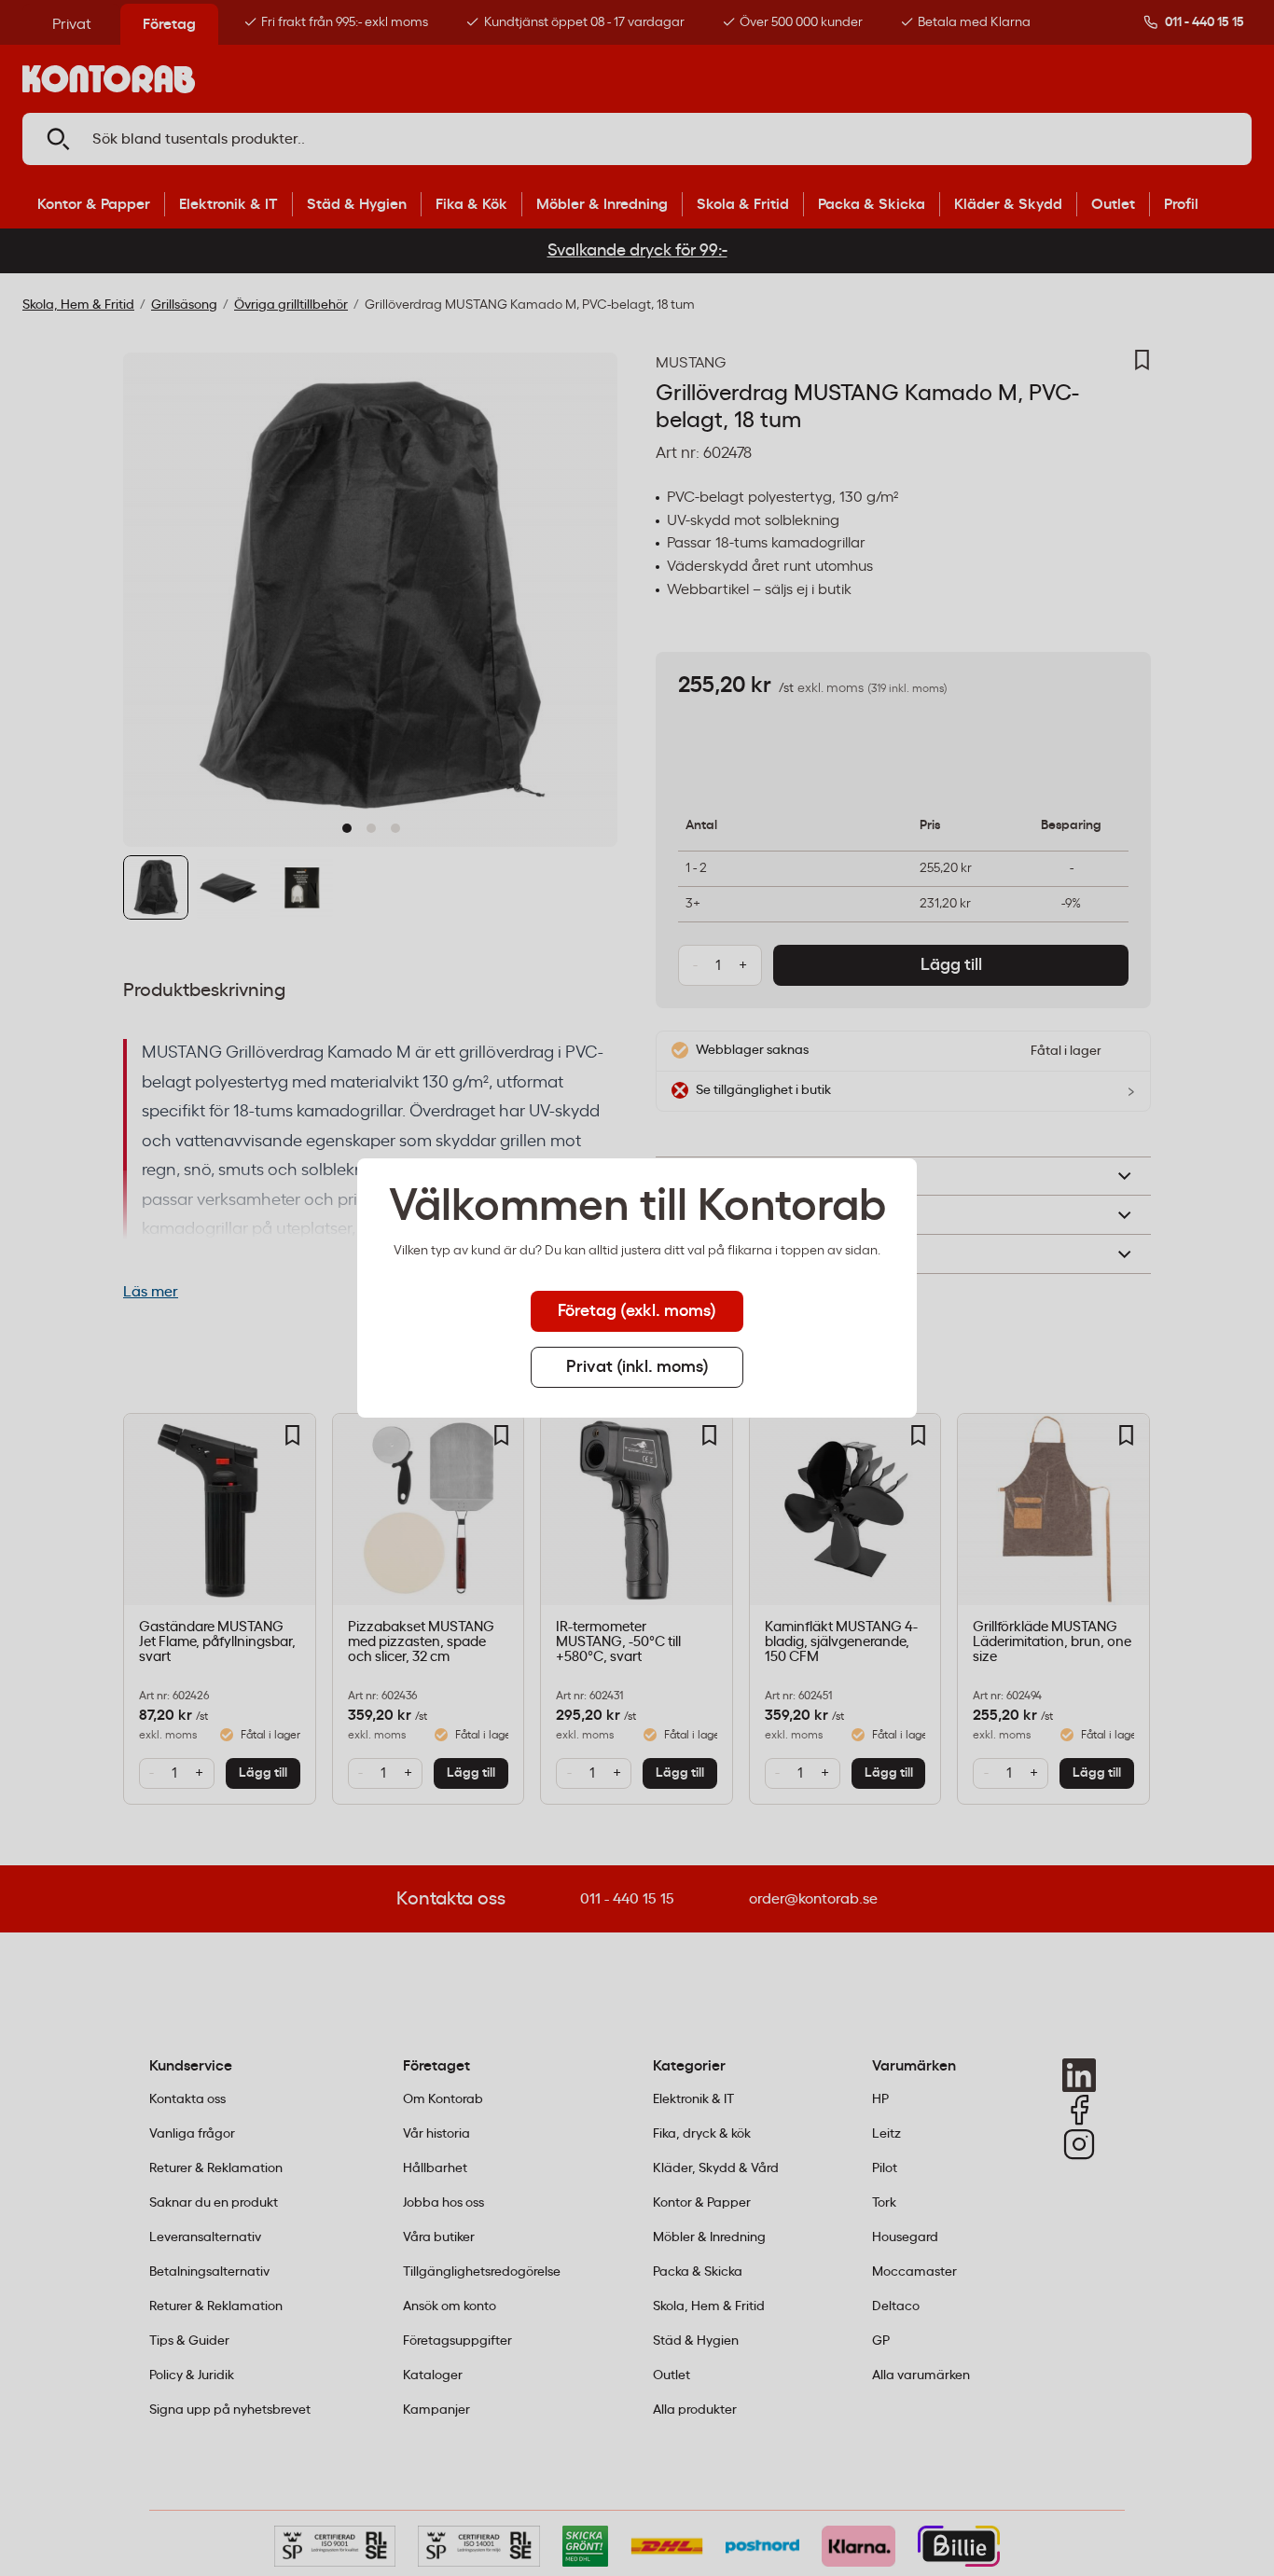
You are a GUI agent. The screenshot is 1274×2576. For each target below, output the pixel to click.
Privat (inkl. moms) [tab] (637, 1367)
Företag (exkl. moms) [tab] (637, 1311)
